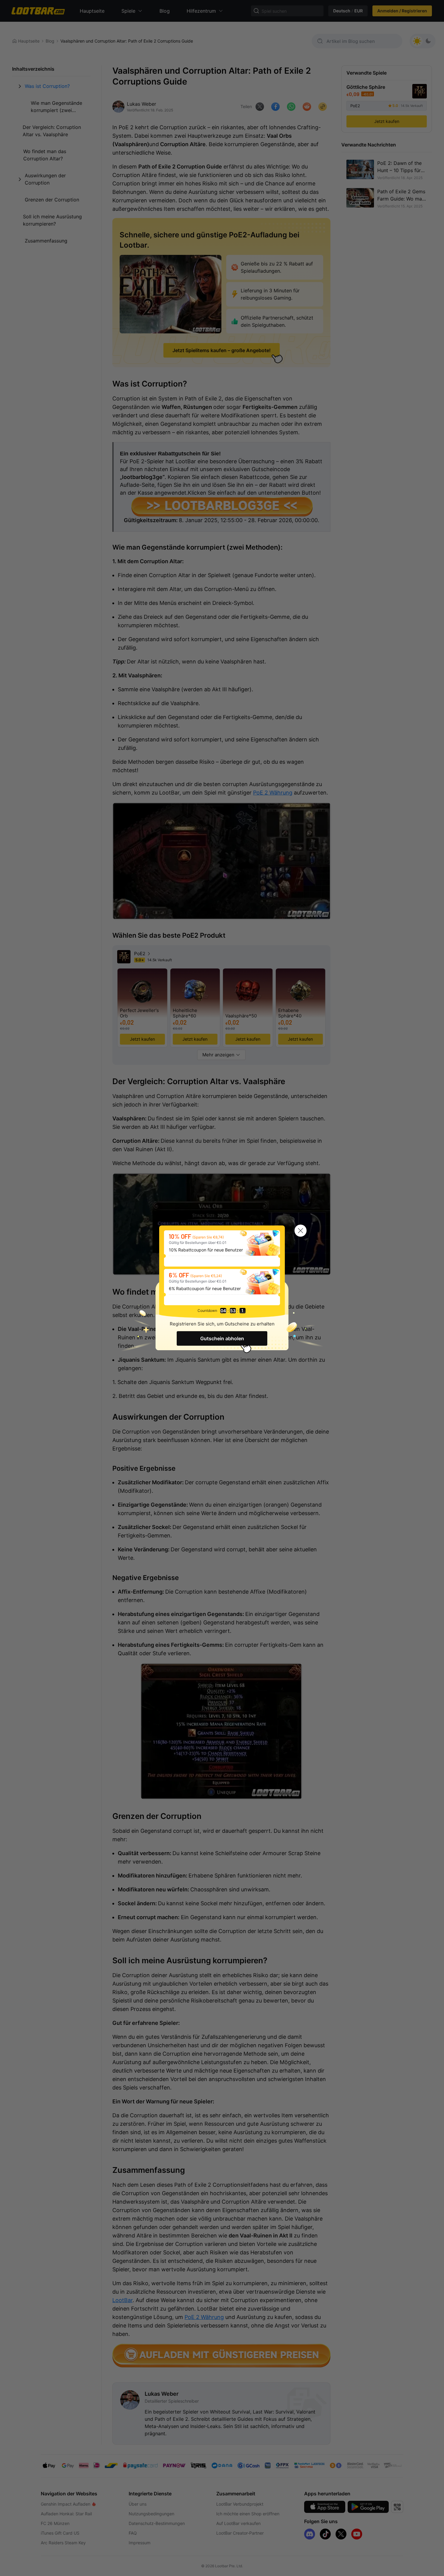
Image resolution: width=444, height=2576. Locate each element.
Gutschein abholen (222, 1338)
